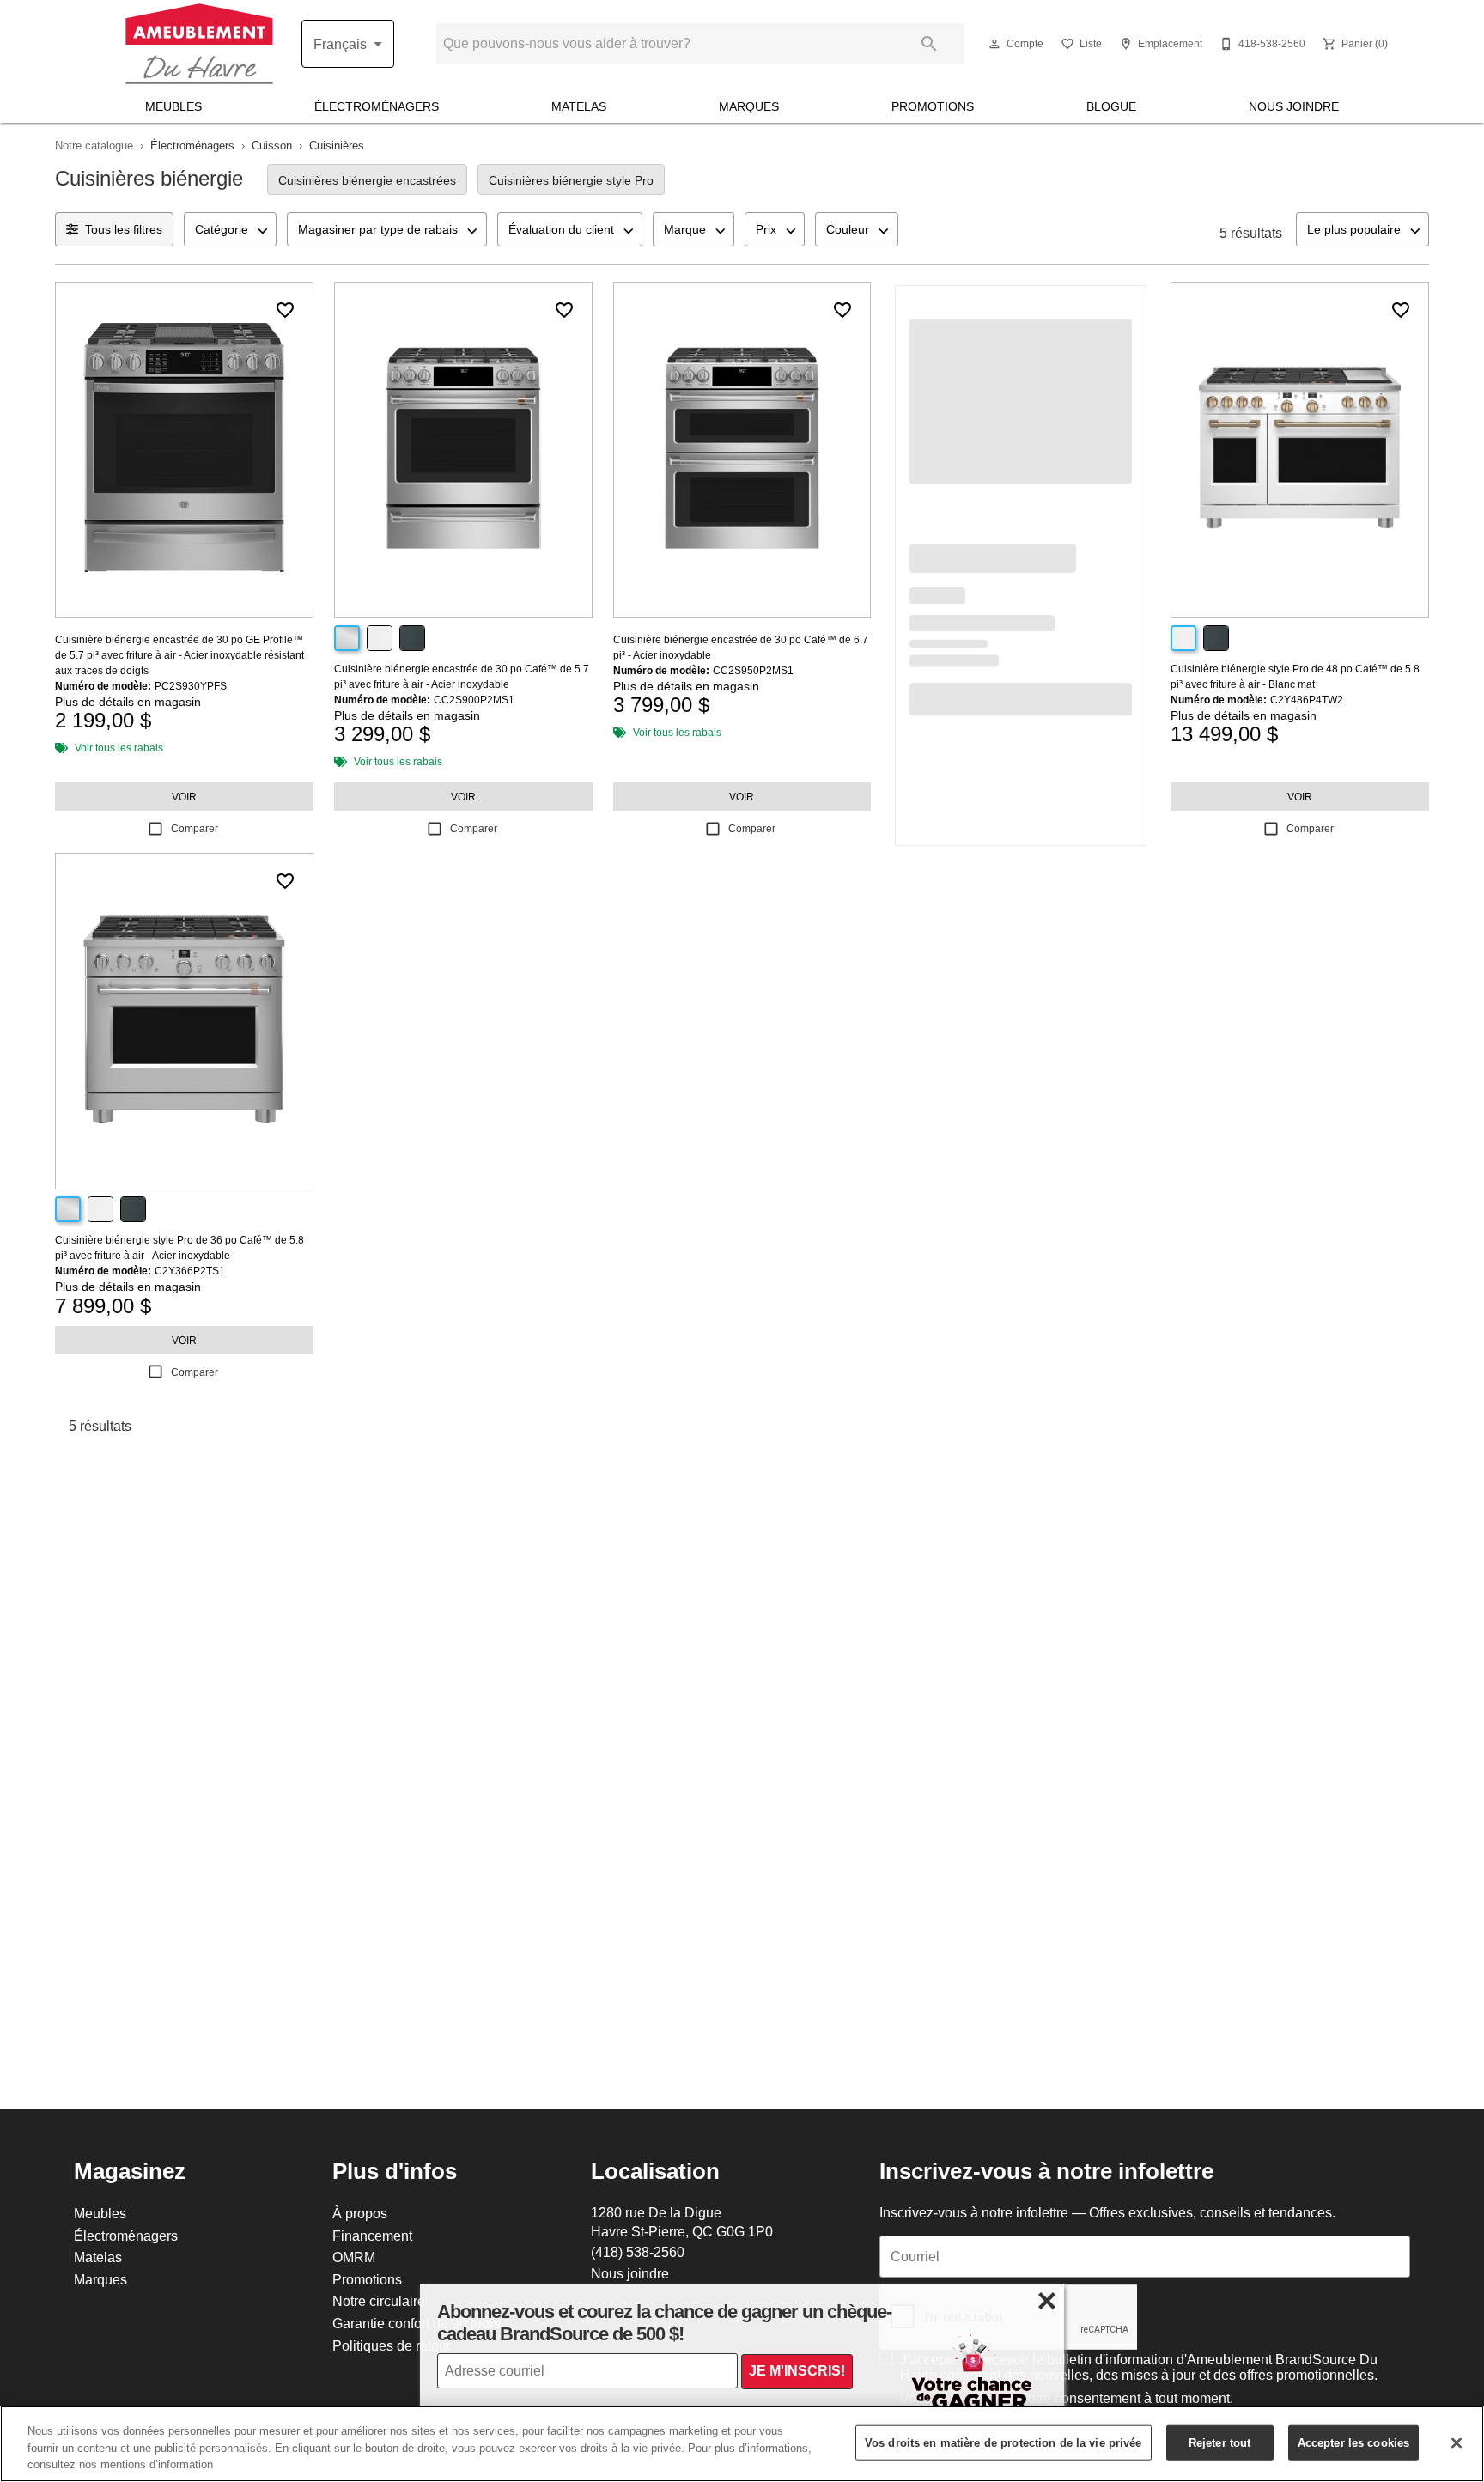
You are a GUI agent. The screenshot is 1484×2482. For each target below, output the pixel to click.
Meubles (173, 106)
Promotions (933, 106)
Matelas (579, 106)
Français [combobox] (340, 44)
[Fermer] (1457, 2442)
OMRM (354, 2257)
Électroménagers (377, 106)
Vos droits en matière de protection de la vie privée (1004, 2442)
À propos (360, 2213)
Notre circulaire (379, 2301)
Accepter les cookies (1354, 2442)
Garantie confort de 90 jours (417, 2323)
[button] (994, 44)
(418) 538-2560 (638, 2252)
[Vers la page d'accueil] (199, 44)
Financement (372, 2236)
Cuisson (272, 145)
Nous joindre (1294, 106)
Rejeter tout (1220, 2442)
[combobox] (230, 229)
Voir (184, 797)
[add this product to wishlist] (285, 310)
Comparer (195, 828)
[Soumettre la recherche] (929, 44)
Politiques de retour (392, 2345)
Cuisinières (337, 145)
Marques (749, 106)
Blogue (1111, 106)
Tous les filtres (124, 229)
